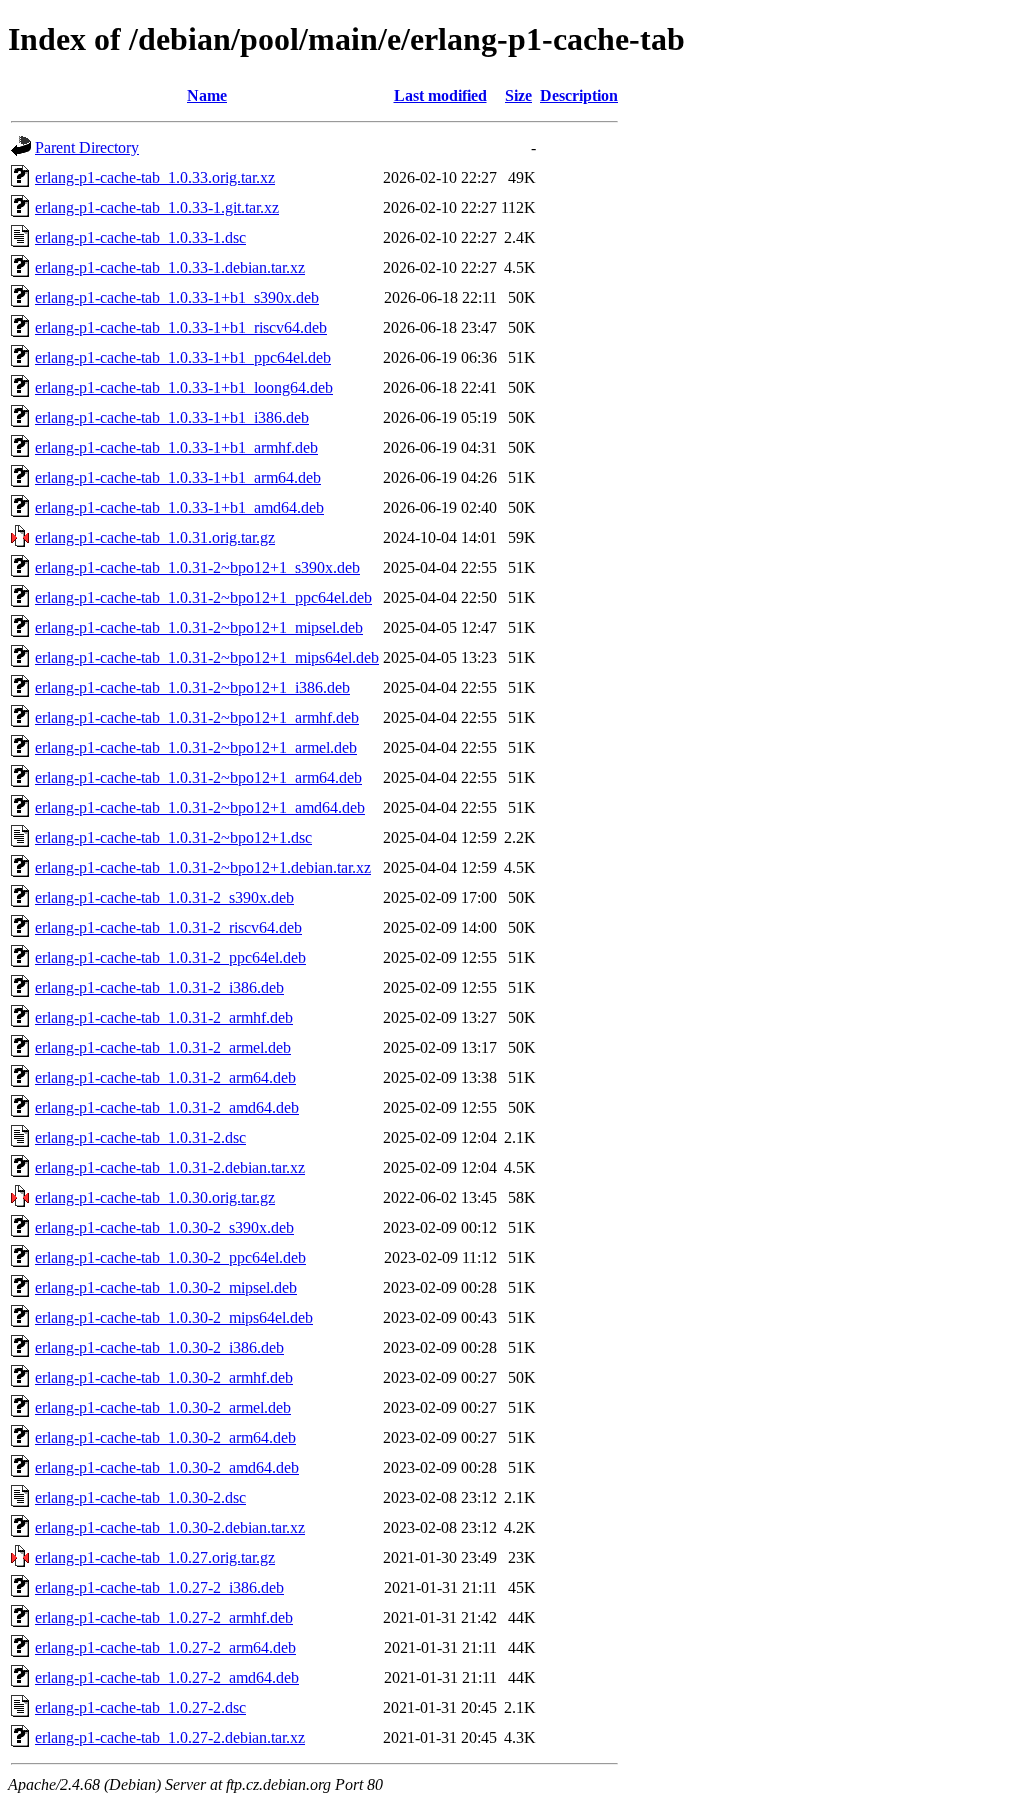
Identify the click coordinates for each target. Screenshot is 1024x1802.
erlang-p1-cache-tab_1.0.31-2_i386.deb (159, 987)
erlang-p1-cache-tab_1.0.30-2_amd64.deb (167, 1467)
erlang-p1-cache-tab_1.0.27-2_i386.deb (159, 1587)
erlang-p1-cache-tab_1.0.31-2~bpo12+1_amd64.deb (200, 807)
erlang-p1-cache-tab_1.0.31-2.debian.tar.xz (170, 1167)
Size (518, 95)
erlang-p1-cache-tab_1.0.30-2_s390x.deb (164, 1227)
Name (207, 95)
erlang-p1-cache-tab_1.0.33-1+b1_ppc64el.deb (183, 357)
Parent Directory (87, 147)
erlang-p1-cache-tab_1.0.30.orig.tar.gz (155, 1197)
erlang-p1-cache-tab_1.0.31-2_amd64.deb (167, 1107)
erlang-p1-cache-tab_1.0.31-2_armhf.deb (164, 1017)
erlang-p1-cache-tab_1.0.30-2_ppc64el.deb (170, 1257)
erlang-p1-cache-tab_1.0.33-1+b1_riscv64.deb (181, 327)
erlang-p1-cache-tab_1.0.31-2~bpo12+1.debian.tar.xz (203, 867)
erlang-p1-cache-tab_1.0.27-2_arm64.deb (165, 1647)
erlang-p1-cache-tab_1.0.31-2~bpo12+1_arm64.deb (198, 777)
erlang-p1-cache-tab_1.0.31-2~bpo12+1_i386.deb (192, 687)
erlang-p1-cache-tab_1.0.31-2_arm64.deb (165, 1077)
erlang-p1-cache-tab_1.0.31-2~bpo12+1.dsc (173, 837)
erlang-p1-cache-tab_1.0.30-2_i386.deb (159, 1347)
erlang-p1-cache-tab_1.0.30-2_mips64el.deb (174, 1317)
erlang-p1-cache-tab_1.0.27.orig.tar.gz (155, 1557)
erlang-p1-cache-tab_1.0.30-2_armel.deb (163, 1407)
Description (579, 95)
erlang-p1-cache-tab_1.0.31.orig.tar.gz (155, 537)
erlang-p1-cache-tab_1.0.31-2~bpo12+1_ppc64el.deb (203, 597)
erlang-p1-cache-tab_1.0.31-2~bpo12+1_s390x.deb (197, 567)
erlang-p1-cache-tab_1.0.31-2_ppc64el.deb (170, 957)
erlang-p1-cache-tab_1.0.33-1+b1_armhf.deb (176, 447)
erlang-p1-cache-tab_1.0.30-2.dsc (140, 1497)
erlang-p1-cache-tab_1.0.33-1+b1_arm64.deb (178, 477)
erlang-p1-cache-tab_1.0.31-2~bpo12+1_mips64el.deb (207, 657)
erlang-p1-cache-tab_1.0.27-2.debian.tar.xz (170, 1737)
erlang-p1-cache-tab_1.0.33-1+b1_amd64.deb (179, 507)
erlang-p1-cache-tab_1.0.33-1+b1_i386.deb (172, 417)
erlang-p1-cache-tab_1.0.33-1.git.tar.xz (157, 207)
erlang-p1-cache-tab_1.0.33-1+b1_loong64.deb (184, 387)
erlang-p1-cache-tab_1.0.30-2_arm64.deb (165, 1437)
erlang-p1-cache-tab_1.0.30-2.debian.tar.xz (170, 1527)
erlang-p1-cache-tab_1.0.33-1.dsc (140, 237)
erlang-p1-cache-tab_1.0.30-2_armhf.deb (164, 1377)
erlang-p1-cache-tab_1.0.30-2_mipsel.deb (166, 1287)
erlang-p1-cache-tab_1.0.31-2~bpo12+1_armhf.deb (197, 717)
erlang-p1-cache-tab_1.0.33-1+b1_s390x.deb (177, 297)
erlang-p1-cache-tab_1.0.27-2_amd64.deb (167, 1677)
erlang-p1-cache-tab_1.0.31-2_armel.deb (163, 1047)
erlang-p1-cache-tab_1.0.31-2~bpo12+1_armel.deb (196, 747)
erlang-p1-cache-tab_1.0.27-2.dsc (140, 1707)
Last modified (440, 95)
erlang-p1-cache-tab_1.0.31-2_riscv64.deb (168, 927)
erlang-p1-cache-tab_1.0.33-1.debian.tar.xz (170, 267)
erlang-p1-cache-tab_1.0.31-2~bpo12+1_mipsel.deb (199, 627)
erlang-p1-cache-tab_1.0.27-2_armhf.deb (164, 1617)
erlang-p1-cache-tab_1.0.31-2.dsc (140, 1137)
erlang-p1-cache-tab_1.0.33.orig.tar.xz (155, 177)
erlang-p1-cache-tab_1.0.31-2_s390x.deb (164, 897)
